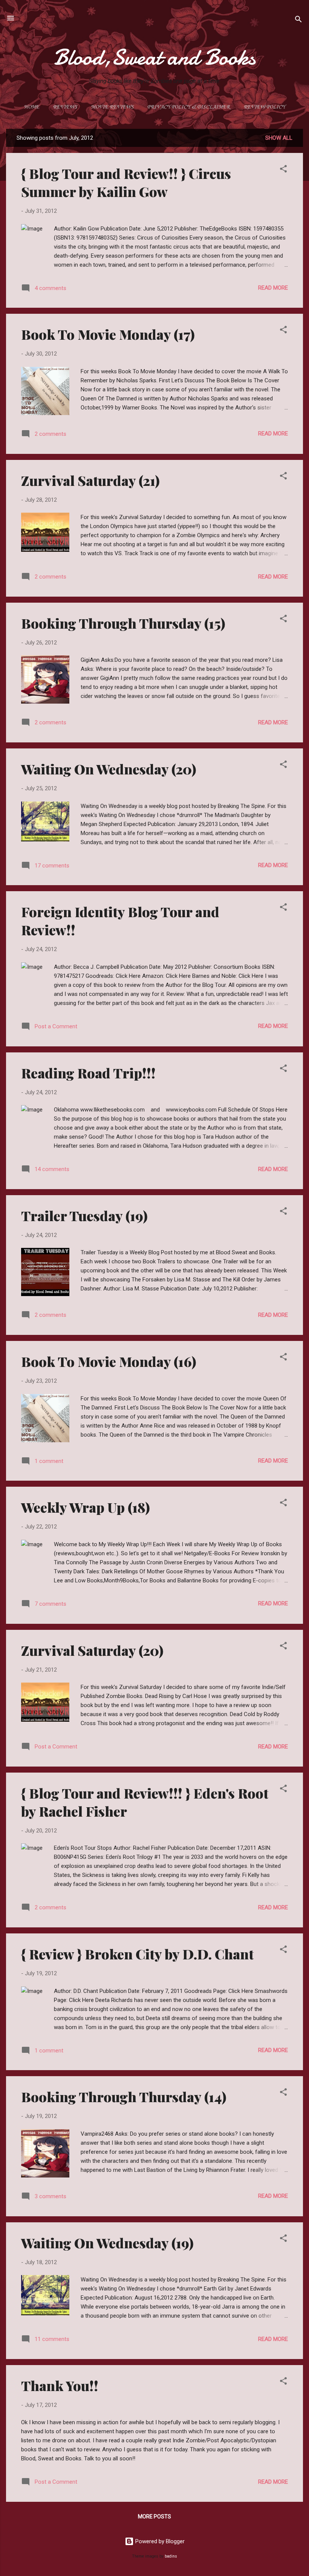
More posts (154, 2516)
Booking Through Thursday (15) (123, 623)
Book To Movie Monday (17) (108, 334)
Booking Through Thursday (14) (124, 2097)
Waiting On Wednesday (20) (109, 769)
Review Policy (264, 107)
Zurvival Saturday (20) (92, 1650)
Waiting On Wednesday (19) (107, 2243)
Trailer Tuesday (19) (84, 1215)
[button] (283, 170)
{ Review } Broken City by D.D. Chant (137, 1954)
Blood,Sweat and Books (154, 57)
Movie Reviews (112, 107)
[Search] (298, 21)
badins (171, 2556)
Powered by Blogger (159, 2541)
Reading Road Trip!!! (88, 1073)
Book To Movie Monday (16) (109, 1361)
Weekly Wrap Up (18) (86, 1507)
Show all (279, 138)
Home (31, 107)
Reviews (65, 107)
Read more (273, 288)
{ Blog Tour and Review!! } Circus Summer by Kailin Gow (126, 182)
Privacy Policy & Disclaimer (189, 107)
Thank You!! (60, 2385)
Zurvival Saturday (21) (90, 480)
